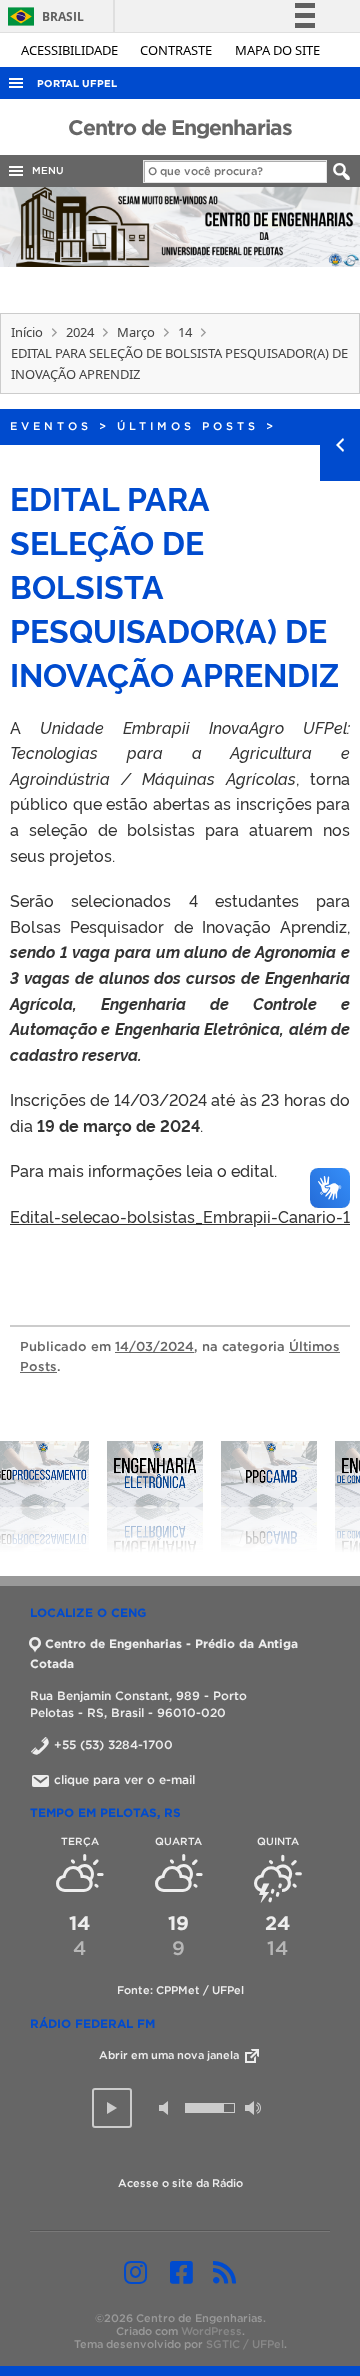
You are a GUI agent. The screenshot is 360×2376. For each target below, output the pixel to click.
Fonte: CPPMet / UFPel (180, 1990)
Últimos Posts (188, 426)
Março (136, 332)
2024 (80, 332)
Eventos (51, 426)
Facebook (181, 2272)
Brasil (42, 16)
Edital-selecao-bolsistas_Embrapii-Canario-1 (180, 1216)
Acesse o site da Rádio (180, 2183)
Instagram (135, 2272)
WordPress (211, 2331)
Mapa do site (277, 50)
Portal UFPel (77, 83)
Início (27, 332)
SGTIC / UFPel (245, 2344)
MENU (45, 170)
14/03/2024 (154, 1346)
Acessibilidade (71, 50)
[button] (112, 2108)
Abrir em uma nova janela (170, 2055)
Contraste (177, 50)
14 (185, 332)
